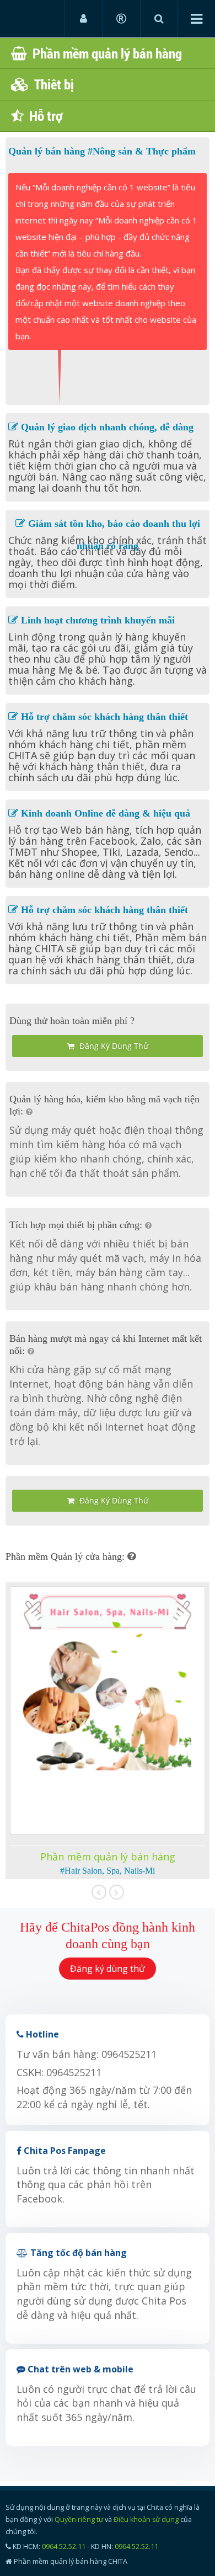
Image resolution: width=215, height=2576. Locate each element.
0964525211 (129, 2054)
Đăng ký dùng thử (113, 1046)
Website (31, 18)
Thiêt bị (51, 84)
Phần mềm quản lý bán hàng (104, 53)
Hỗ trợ (43, 116)
